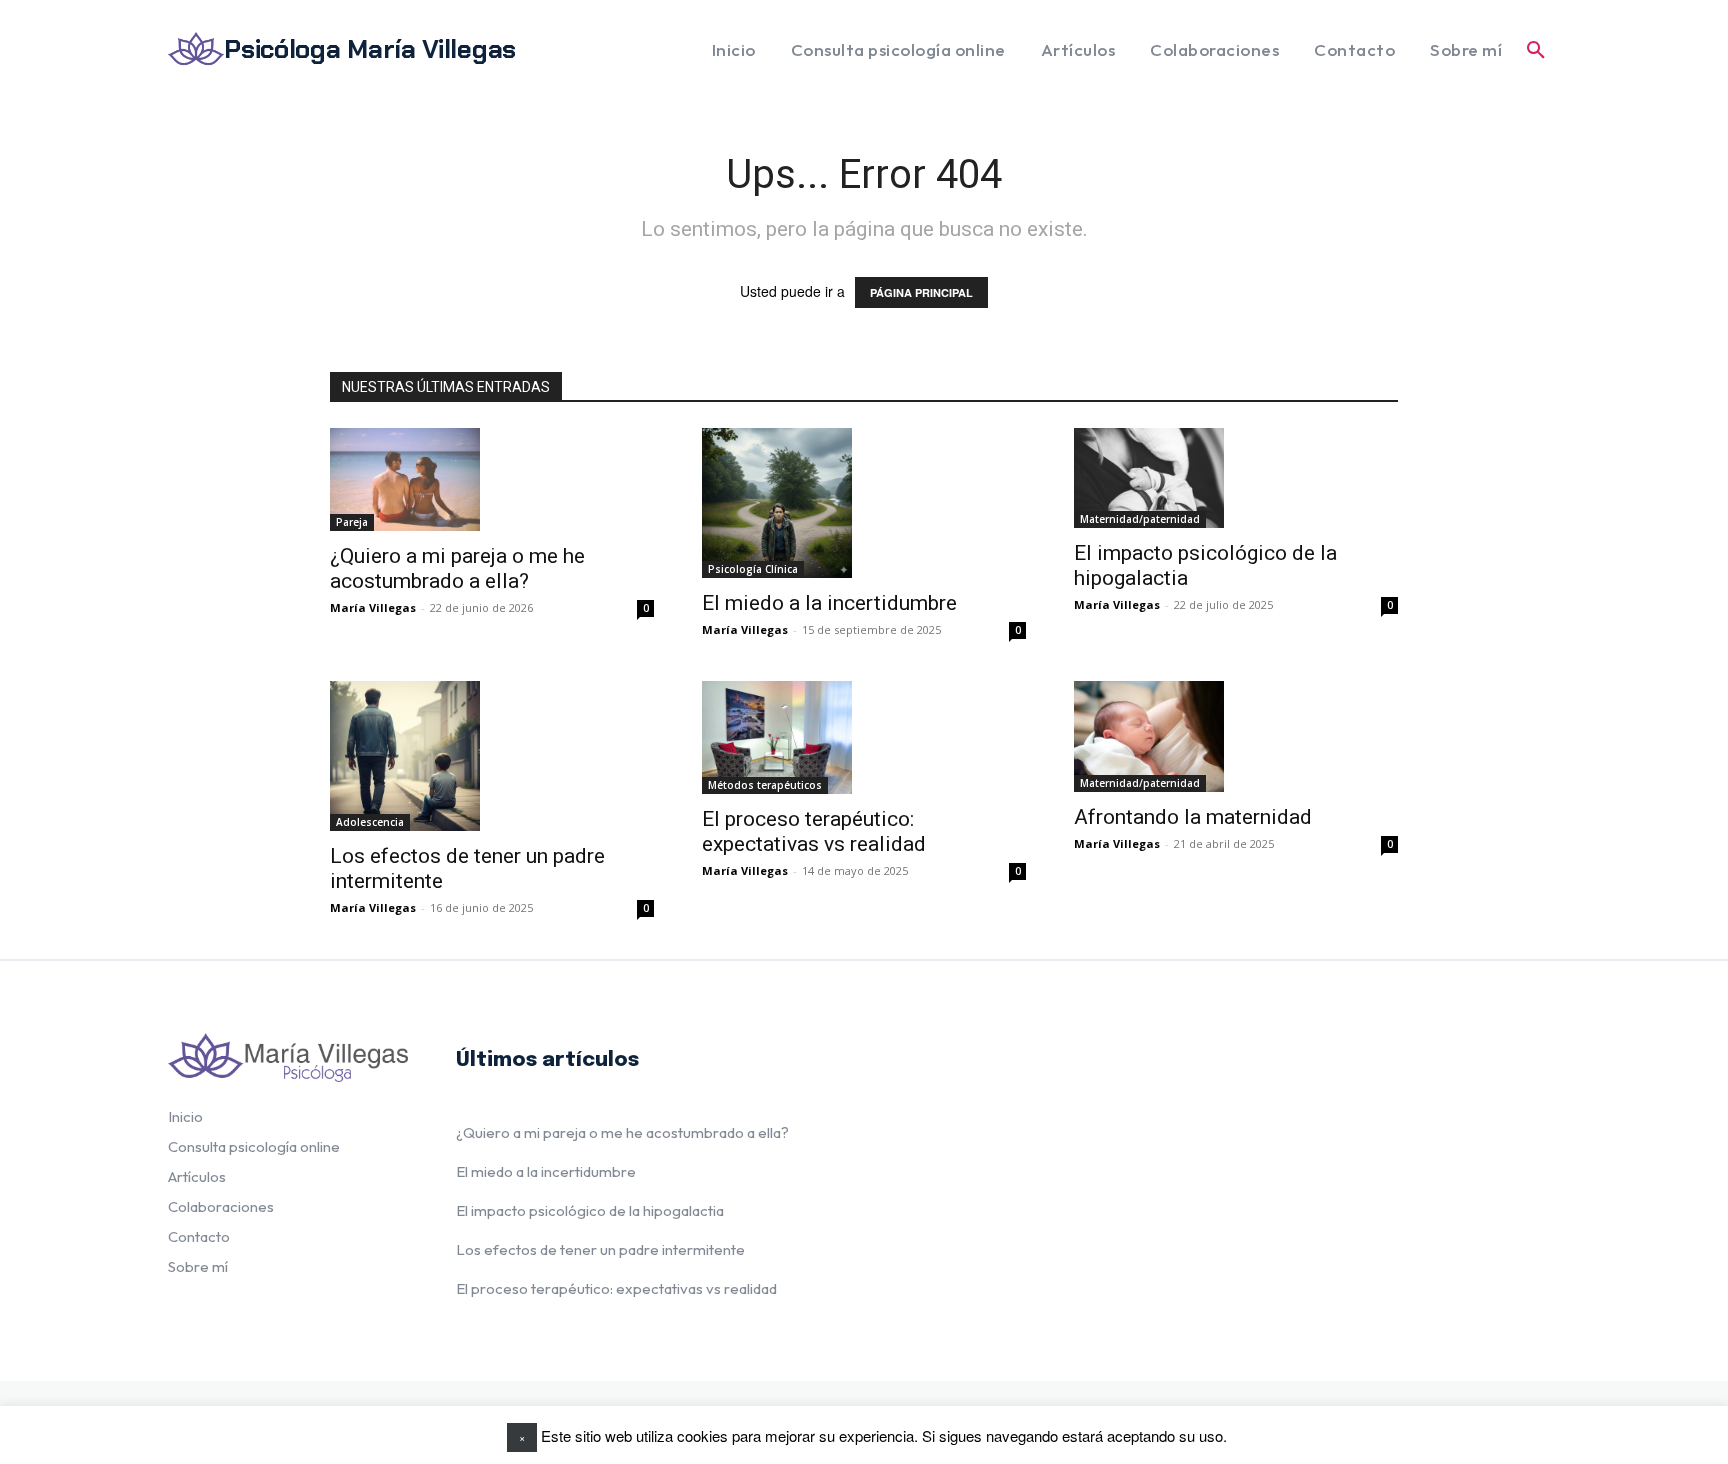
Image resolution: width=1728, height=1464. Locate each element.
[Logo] (288, 1057)
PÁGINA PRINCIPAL (921, 292)
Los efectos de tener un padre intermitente (600, 1249)
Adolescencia (370, 822)
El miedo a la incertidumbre (829, 603)
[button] (1536, 50)
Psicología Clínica (753, 569)
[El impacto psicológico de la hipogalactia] (1149, 478)
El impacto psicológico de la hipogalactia (590, 1210)
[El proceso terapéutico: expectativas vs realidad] (777, 737)
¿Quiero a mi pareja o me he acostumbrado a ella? (457, 568)
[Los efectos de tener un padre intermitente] (405, 756)
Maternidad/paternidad (1140, 519)
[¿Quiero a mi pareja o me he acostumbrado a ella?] (405, 479)
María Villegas (373, 607)
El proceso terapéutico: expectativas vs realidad (814, 831)
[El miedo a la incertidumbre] (777, 503)
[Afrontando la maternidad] (1149, 736)
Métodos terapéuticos (765, 785)
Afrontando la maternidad (1193, 817)
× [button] (522, 1437)
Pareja (352, 522)
